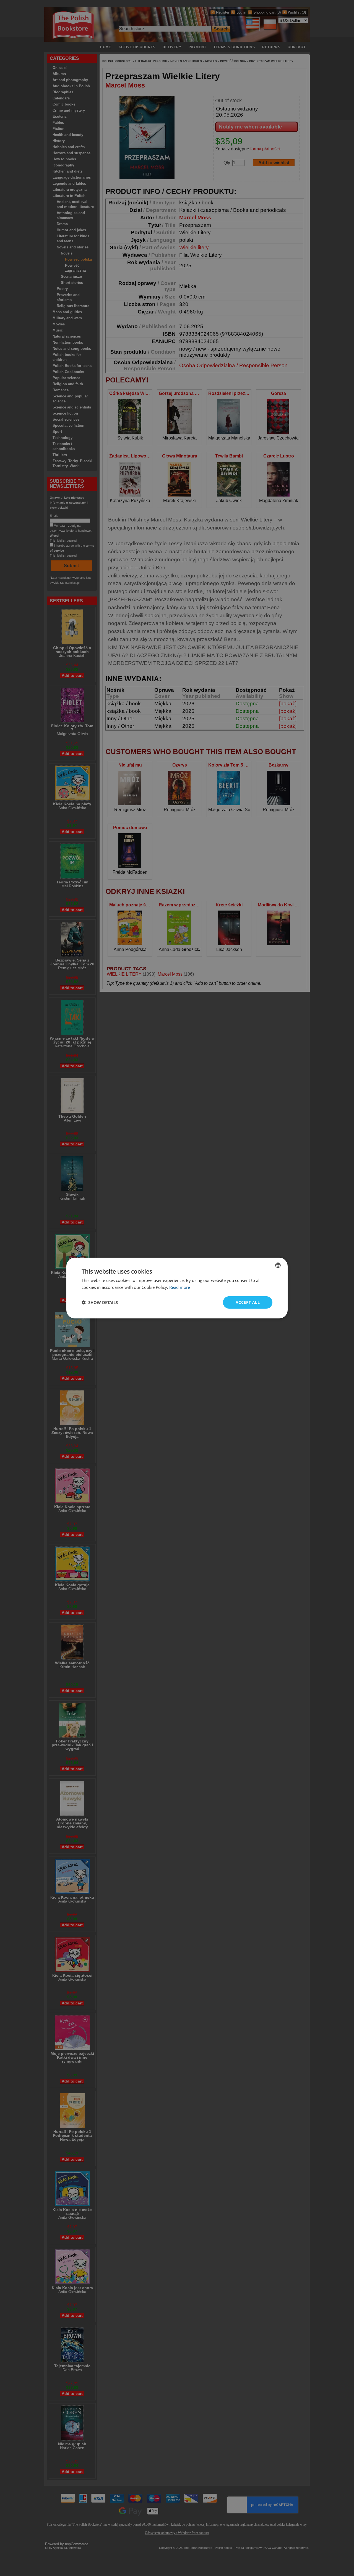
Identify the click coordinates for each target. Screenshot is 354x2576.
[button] (100, 1302)
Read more (180, 1287)
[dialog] (177, 1288)
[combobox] (278, 1265)
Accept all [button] (248, 1302)
